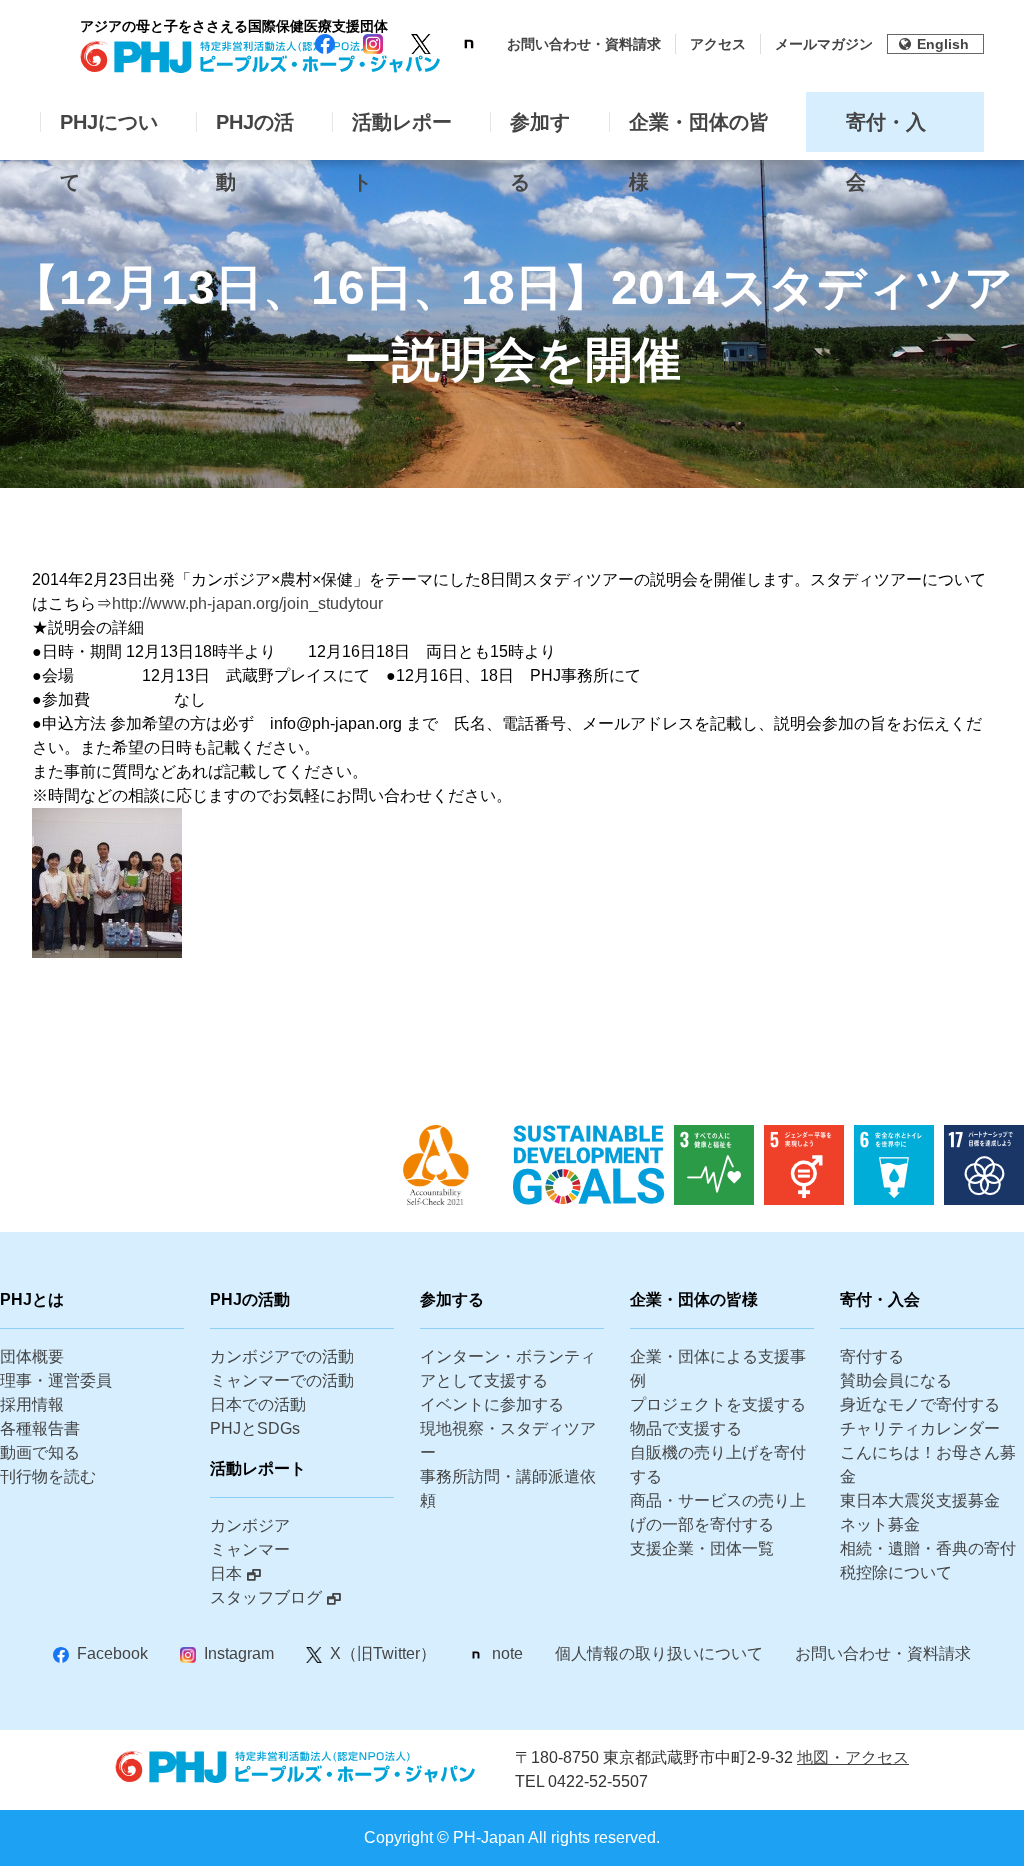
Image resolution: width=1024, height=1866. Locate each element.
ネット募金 (880, 1524)
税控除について (896, 1572)
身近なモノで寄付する (920, 1404)
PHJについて (109, 131)
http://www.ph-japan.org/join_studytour (247, 603)
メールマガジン (824, 44)
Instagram (239, 1653)
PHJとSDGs (255, 1428)
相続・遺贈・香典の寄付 (928, 1548)
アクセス (718, 44)
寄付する (872, 1356)
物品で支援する (686, 1428)
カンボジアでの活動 (282, 1356)
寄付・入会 (886, 131)
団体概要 (32, 1356)
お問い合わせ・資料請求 (584, 44)
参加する (540, 131)
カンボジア (250, 1525)
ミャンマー (250, 1549)
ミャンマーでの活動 (282, 1380)
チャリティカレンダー (920, 1428)
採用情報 (32, 1404)
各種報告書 (40, 1428)
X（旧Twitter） (383, 1653)
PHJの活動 (255, 131)
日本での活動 (258, 1404)
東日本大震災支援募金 (920, 1500)
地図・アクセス (853, 1757)
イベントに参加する (492, 1404)
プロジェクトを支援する (718, 1404)
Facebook (112, 1653)
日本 (226, 1573)
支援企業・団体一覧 (702, 1548)
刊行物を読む (48, 1476)
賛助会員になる (896, 1380)
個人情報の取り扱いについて (659, 1653)
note (507, 1653)
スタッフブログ (266, 1597)
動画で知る (40, 1452)
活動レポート (402, 131)
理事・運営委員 (56, 1380)
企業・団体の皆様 (699, 131)
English (943, 44)
